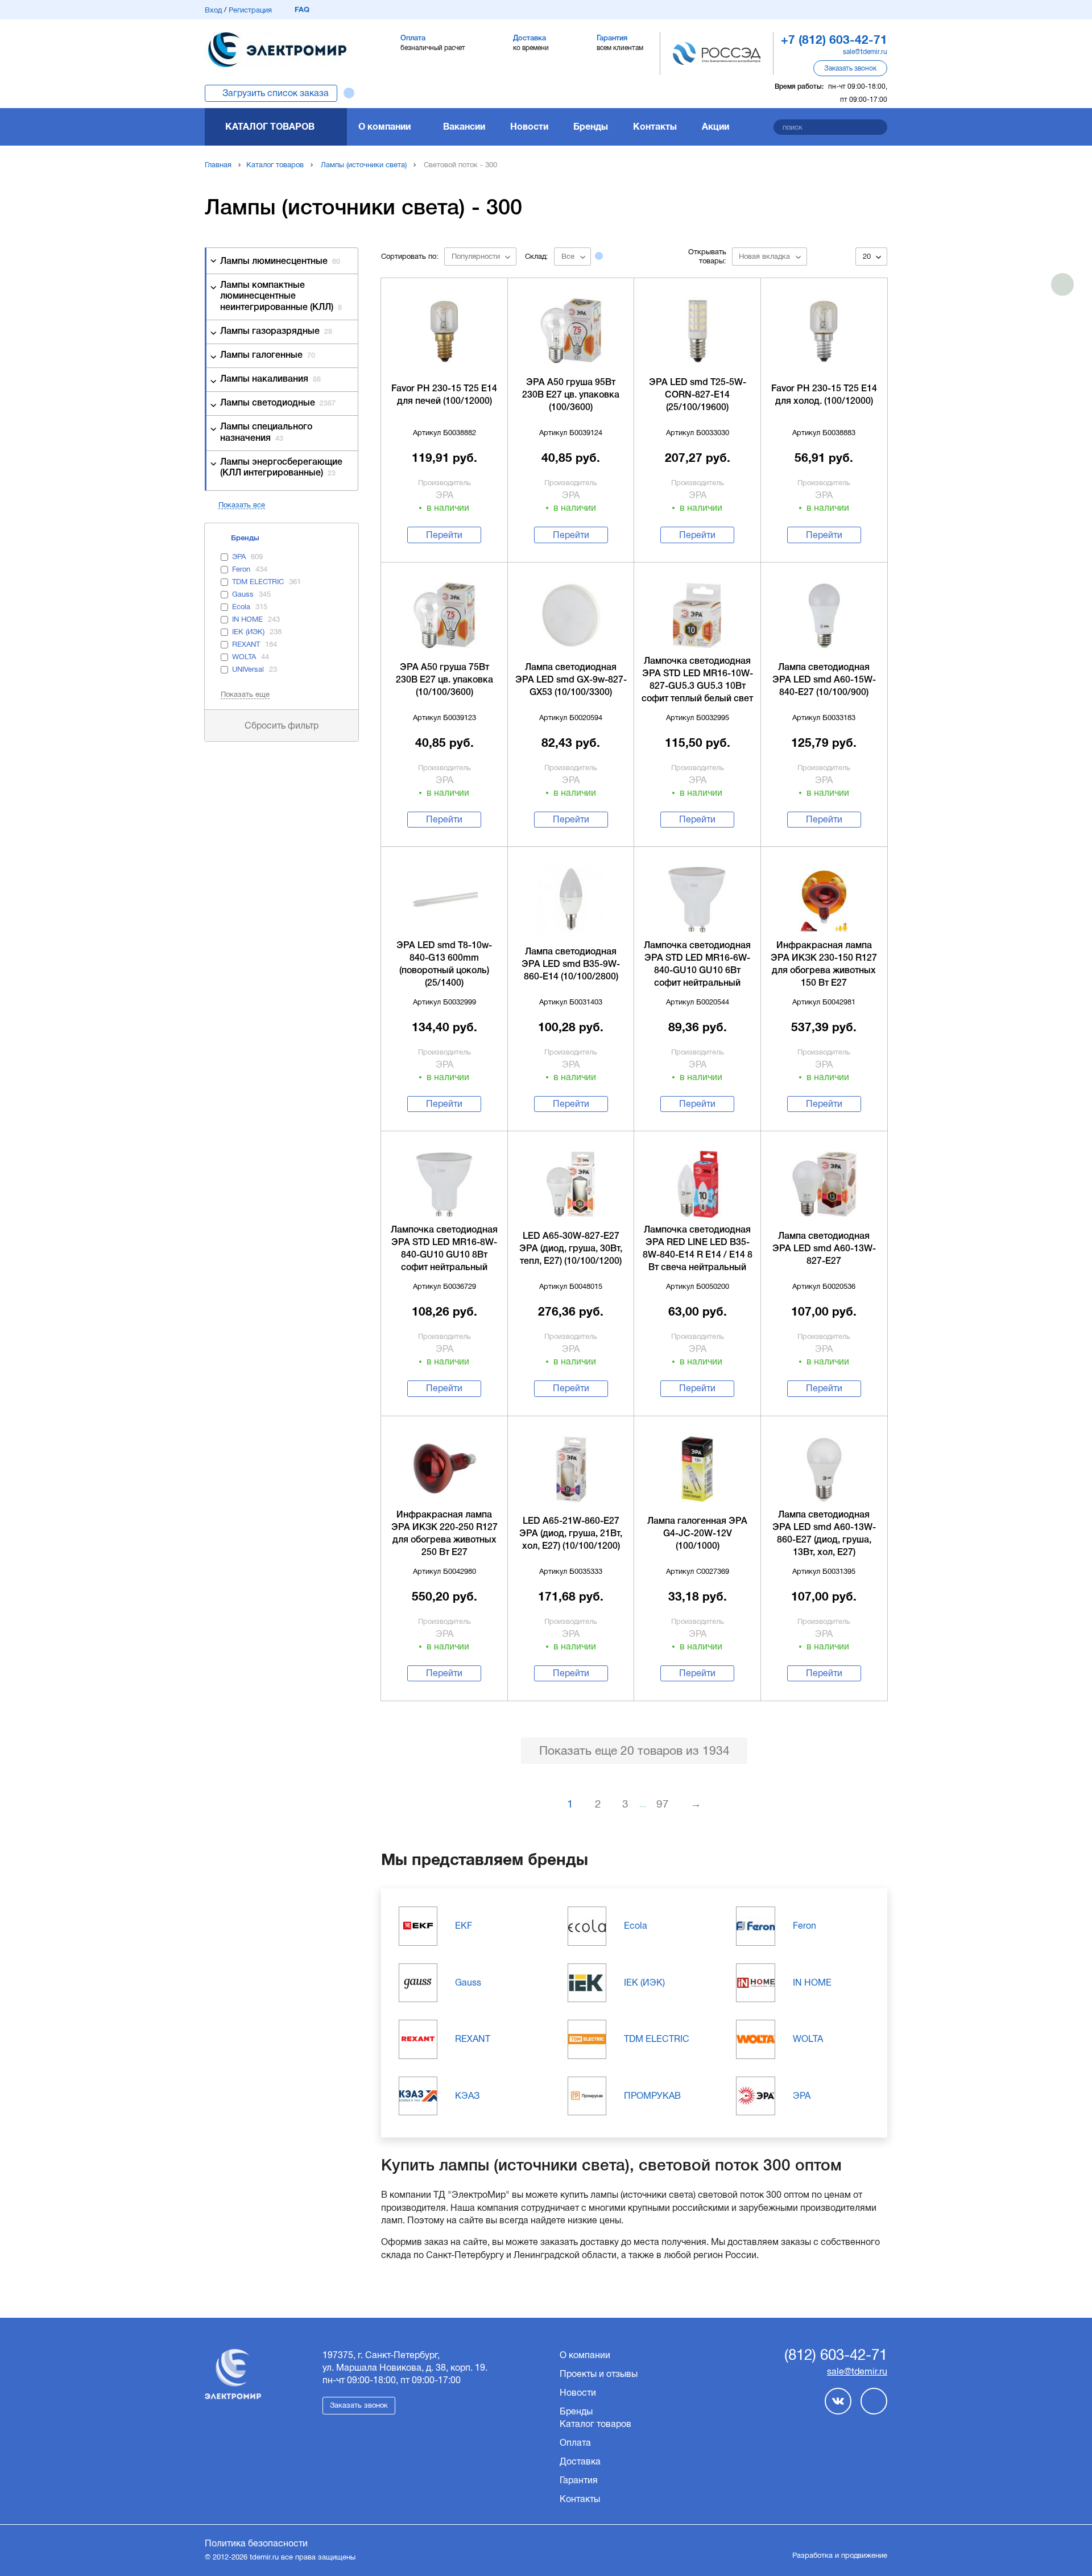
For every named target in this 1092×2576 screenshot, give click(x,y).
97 (663, 1804)
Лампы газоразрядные (276, 332)
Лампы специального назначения (266, 433)
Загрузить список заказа (276, 93)
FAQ (302, 9)
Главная (218, 165)
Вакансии (464, 127)
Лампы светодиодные (278, 403)
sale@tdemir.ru (865, 52)
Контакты (655, 127)
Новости (529, 127)
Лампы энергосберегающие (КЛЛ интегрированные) (281, 468)
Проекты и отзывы (599, 2374)
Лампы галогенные (268, 355)
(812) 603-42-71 (836, 2355)
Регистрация (250, 10)
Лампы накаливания (270, 379)
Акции (715, 127)
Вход (213, 10)
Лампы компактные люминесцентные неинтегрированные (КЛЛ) (281, 296)
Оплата (575, 2443)
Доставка (580, 2461)
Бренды (591, 127)
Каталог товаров (270, 127)
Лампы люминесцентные (280, 262)
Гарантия (579, 2480)
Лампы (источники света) (364, 165)
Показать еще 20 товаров (634, 1750)
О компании (384, 127)
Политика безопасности (256, 2543)
